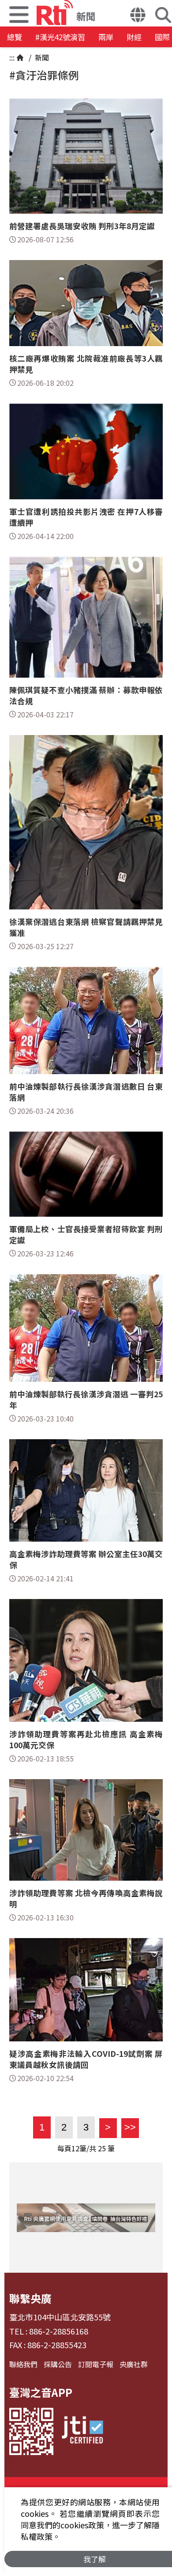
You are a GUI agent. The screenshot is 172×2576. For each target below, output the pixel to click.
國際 (162, 37)
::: (12, 57)
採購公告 (58, 2364)
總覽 (15, 37)
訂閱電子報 (96, 2364)
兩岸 (106, 37)
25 (102, 2148)
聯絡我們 (23, 2364)
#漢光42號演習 (60, 37)
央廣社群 (134, 2364)
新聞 (41, 57)
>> (129, 2127)
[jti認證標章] (82, 2431)
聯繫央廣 (30, 2298)
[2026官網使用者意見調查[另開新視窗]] (86, 2218)
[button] (138, 16)
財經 (134, 37)
